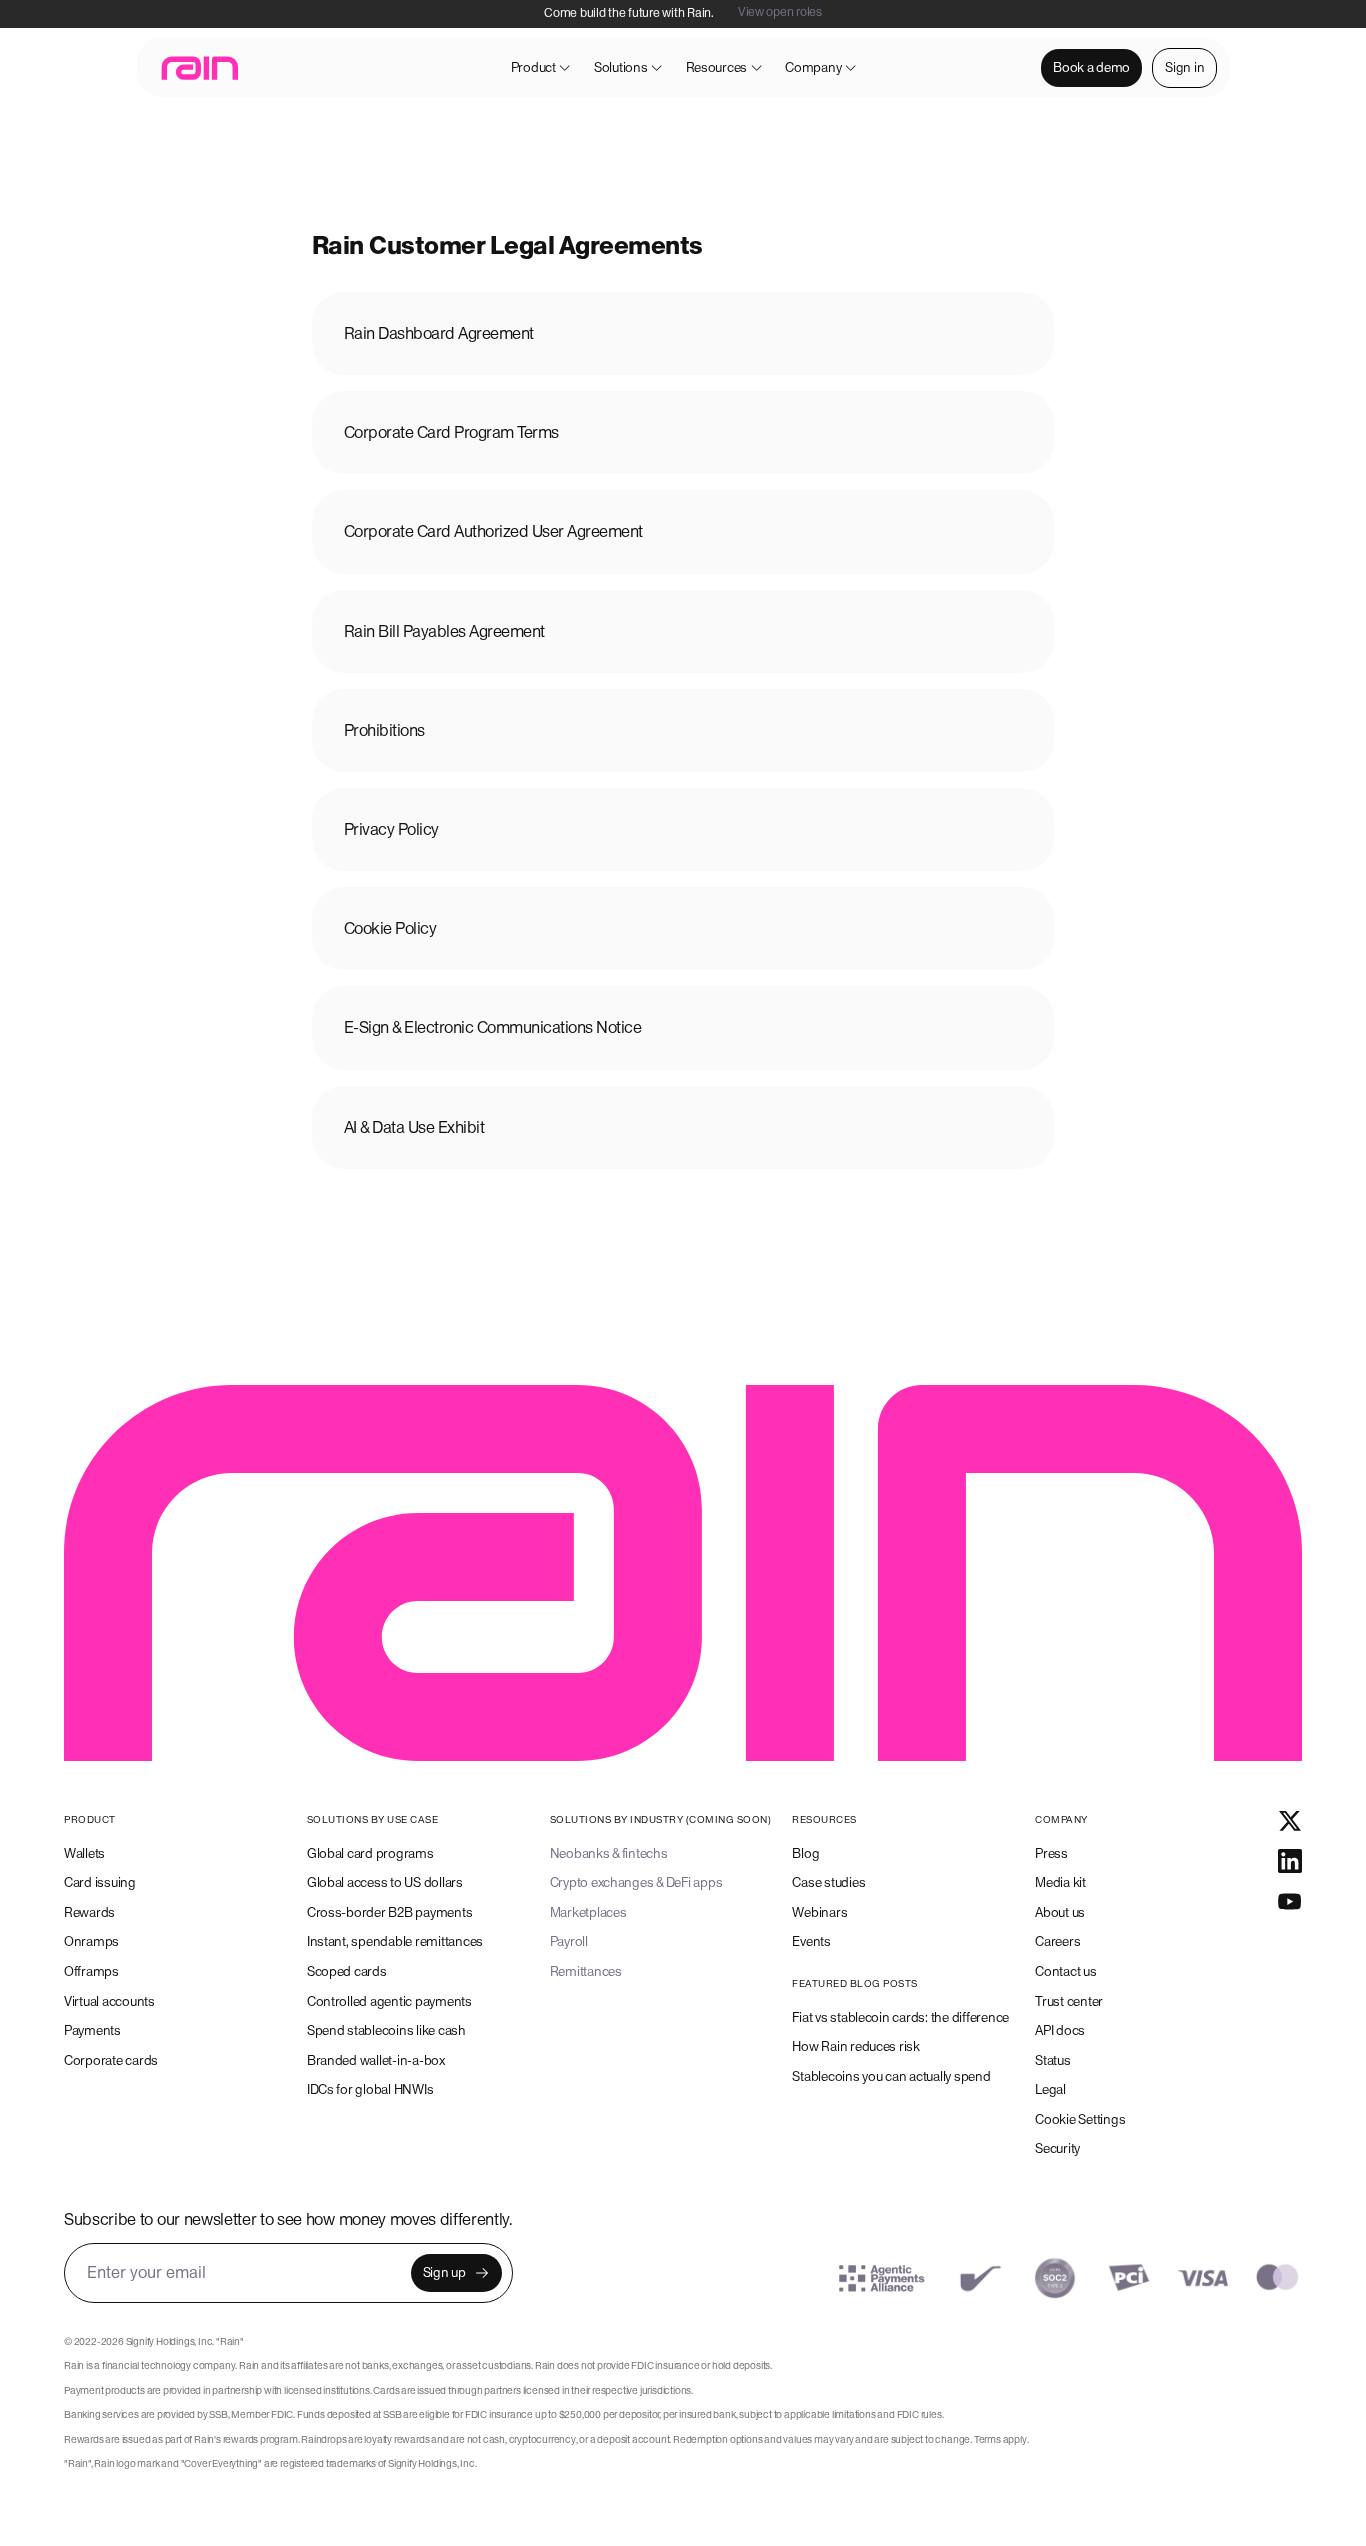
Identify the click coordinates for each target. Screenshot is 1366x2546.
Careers (1057, 1941)
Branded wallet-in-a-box (376, 2060)
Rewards (89, 1912)
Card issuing (100, 1882)
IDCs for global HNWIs (370, 2089)
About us (1060, 1912)
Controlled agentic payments (389, 2001)
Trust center (1069, 2001)
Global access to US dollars (385, 1882)
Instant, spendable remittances (395, 1941)
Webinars (819, 1912)
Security (1057, 2148)
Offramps (91, 1971)
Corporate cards (111, 2060)
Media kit (1060, 1882)
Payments (92, 2030)
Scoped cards (347, 1971)
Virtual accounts (109, 2001)
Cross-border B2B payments (390, 1912)
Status (1052, 2060)
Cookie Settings (1080, 2119)
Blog (805, 1853)
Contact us (1065, 1971)
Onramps (91, 1941)
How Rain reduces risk (856, 2046)
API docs (1060, 2030)
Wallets (84, 1853)
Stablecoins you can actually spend (891, 2076)
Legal (1050, 2089)
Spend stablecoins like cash (386, 2030)
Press (1051, 1853)
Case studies (828, 1882)
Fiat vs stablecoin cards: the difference (900, 2017)
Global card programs (370, 1853)
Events (811, 1941)
